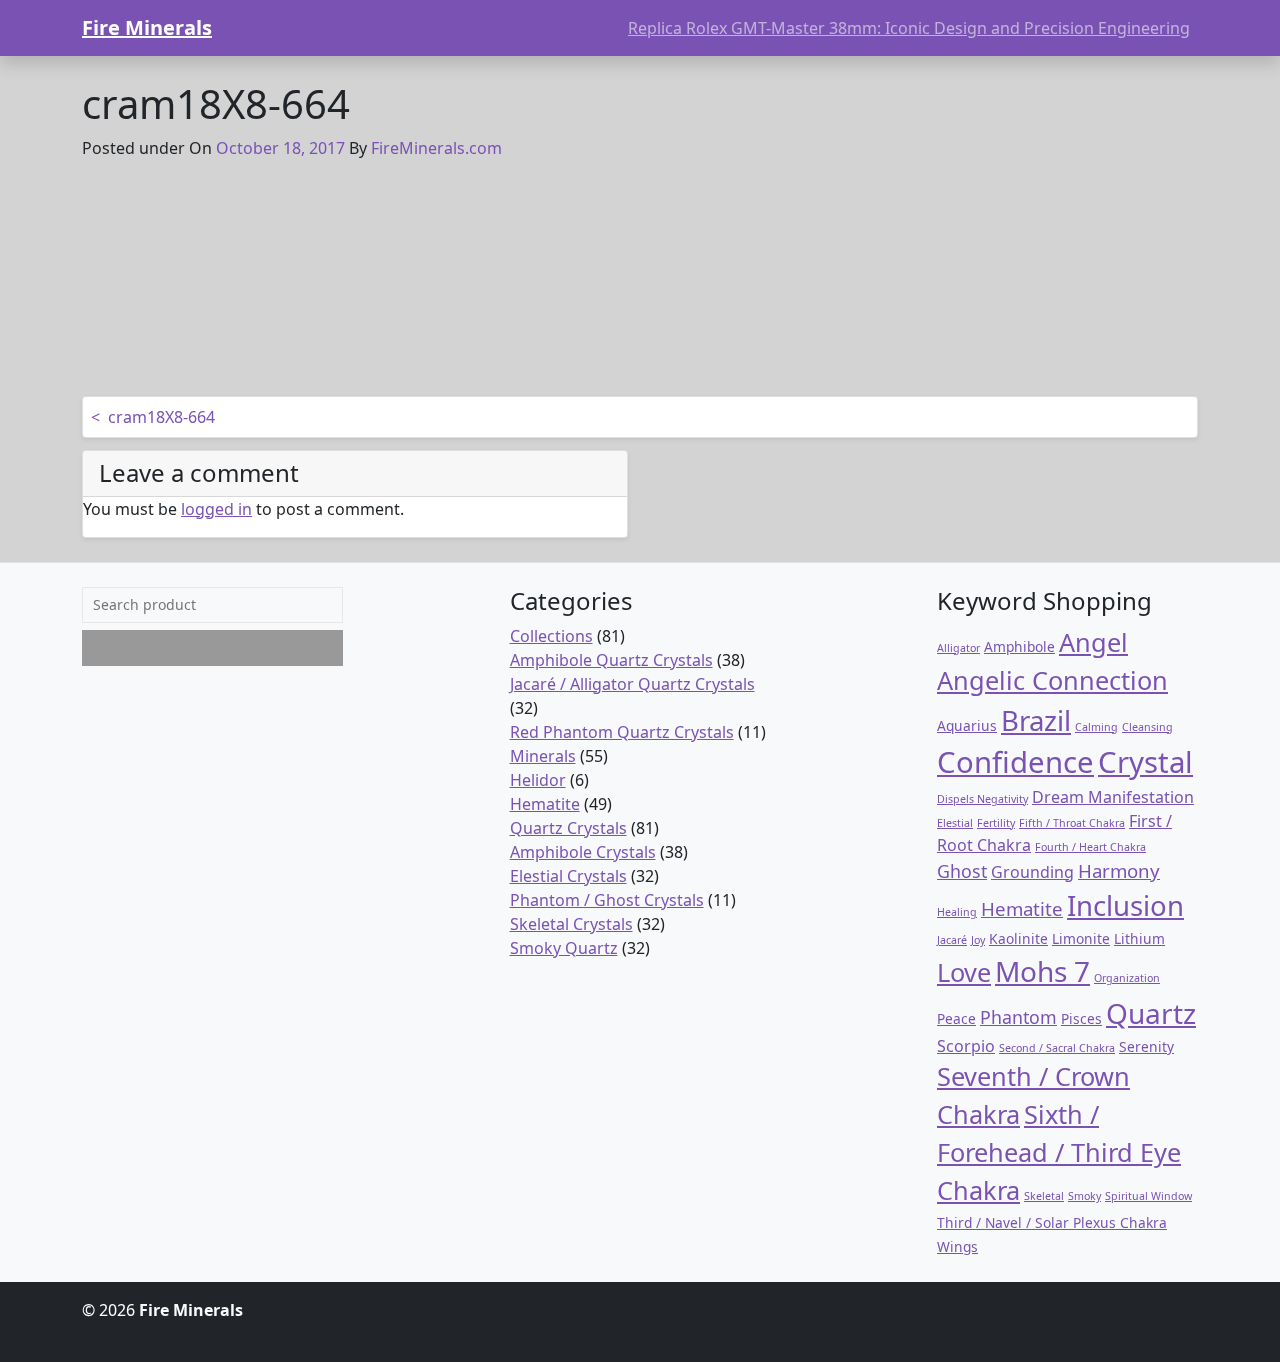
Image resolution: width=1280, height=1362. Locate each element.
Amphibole (1019, 646)
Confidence (1015, 762)
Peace (956, 1018)
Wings (957, 1246)
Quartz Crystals (568, 828)
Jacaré (952, 940)
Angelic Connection (1052, 680)
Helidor (538, 780)
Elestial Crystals (568, 876)
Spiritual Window (1148, 1196)
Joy (978, 940)
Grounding (1032, 872)
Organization (1127, 978)
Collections (551, 636)
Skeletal (1044, 1196)
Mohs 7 (1042, 971)
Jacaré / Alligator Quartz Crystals (632, 684)
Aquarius (967, 725)
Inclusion (1125, 905)
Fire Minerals (147, 27)
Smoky (1084, 1196)
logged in (216, 509)
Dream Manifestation (1113, 797)
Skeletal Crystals (571, 924)
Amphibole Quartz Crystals (611, 660)
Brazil (1036, 720)
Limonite (1081, 938)
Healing (957, 912)
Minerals (543, 756)
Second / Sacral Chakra (1057, 1048)
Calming (1096, 727)
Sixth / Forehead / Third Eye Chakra (1059, 1152)
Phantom (1018, 1017)
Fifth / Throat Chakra (1072, 823)
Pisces (1081, 1018)
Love (964, 972)
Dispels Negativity (982, 799)
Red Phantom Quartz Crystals (622, 732)
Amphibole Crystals (583, 852)
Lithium (1139, 938)
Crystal (1145, 762)
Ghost (962, 871)
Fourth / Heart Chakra (1090, 847)
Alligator (958, 648)
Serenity (1146, 1046)
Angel (1093, 642)
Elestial (955, 823)
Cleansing (1147, 727)
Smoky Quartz (564, 948)
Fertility (996, 823)
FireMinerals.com (436, 148)
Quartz (1151, 1013)
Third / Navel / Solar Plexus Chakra (1052, 1222)
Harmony (1119, 870)
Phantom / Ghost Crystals (607, 900)
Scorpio (966, 1046)
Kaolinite (1018, 938)
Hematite (545, 804)
